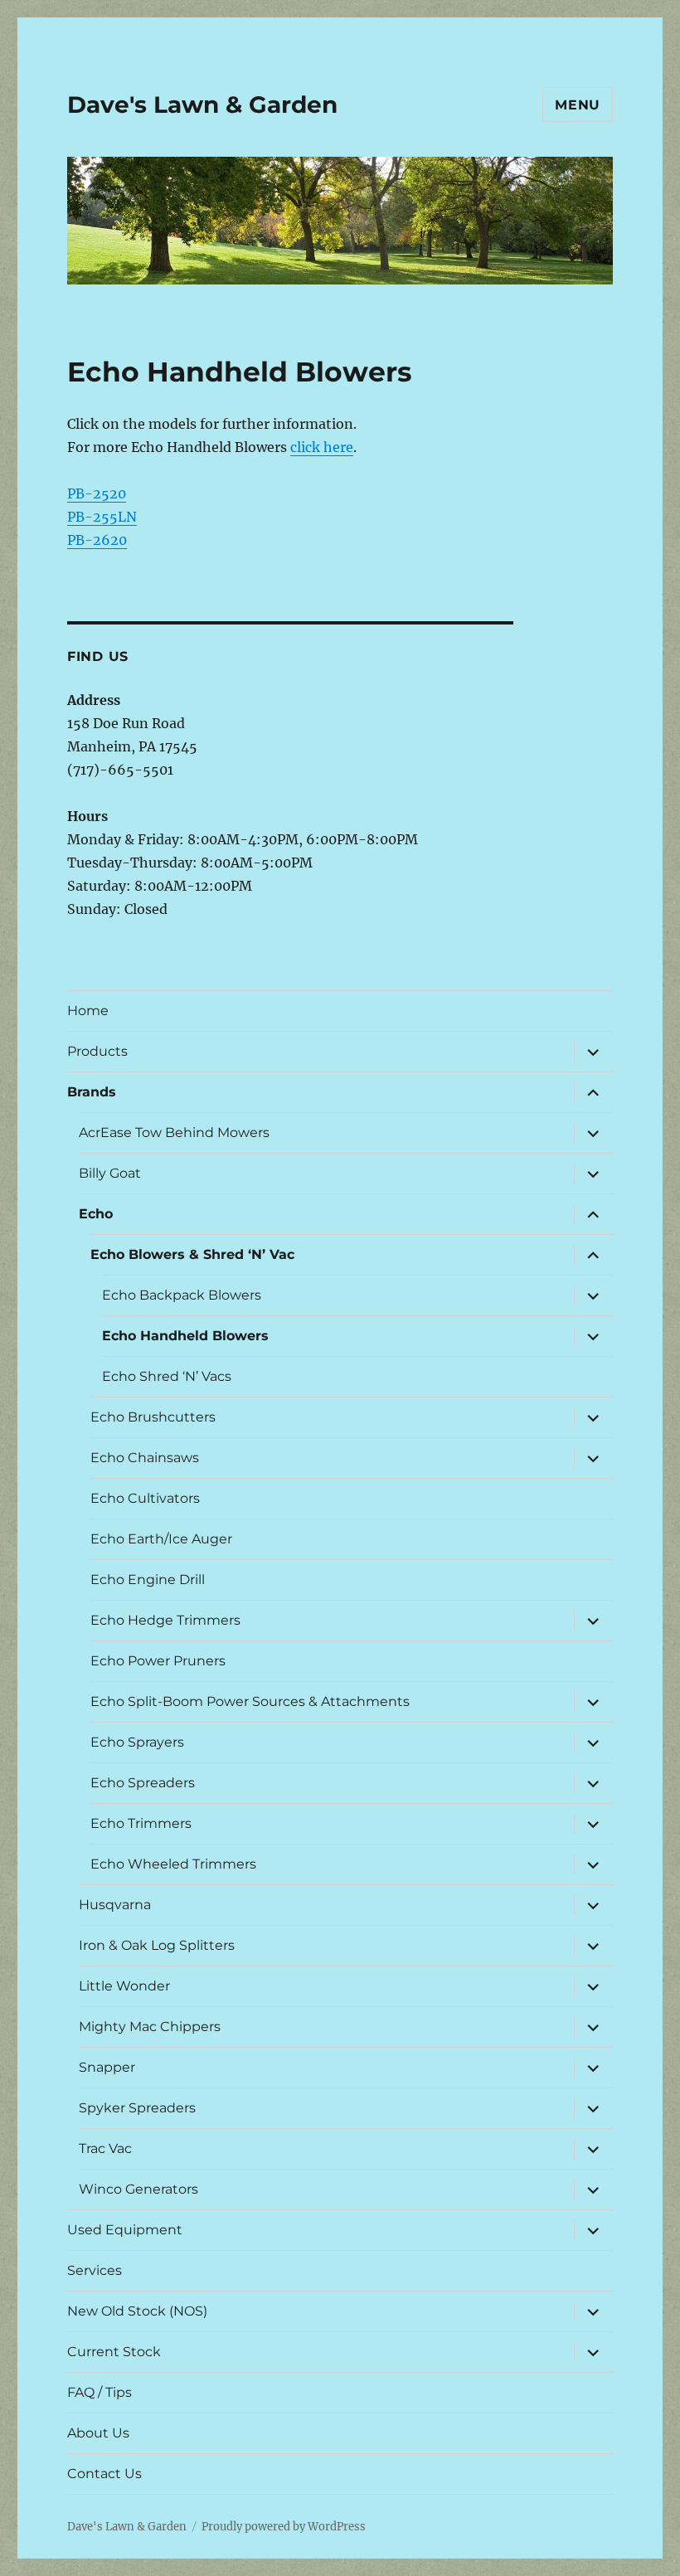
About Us (98, 2433)
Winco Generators (138, 2189)
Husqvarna (115, 1905)
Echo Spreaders (143, 1783)
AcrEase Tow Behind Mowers (174, 1132)
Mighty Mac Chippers (150, 2027)
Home (88, 1011)
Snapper (107, 2067)
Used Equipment (125, 2230)
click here (322, 447)
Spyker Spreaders (137, 2108)
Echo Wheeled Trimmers (173, 1864)
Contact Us (104, 2474)
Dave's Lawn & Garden (202, 104)
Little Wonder (124, 1986)
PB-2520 (97, 493)
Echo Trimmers (141, 1823)
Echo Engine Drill (148, 1580)
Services (95, 2270)
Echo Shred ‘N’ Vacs (167, 1376)
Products (97, 1051)
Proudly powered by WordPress (284, 2527)
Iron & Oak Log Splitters (157, 1945)
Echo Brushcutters (153, 1417)
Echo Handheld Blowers (185, 1336)
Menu (578, 105)
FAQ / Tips (100, 2392)
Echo (96, 1214)
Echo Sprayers (137, 1742)
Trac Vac (105, 2148)
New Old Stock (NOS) (137, 2311)
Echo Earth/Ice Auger (161, 1539)
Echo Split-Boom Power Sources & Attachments (250, 1701)
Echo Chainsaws (145, 1458)
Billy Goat (110, 1173)
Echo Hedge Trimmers (165, 1620)
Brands (92, 1092)
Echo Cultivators (145, 1498)
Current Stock (114, 2352)
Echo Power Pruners (158, 1661)
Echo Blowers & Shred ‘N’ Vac (192, 1254)
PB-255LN (102, 517)
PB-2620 (97, 540)
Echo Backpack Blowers (182, 1295)
